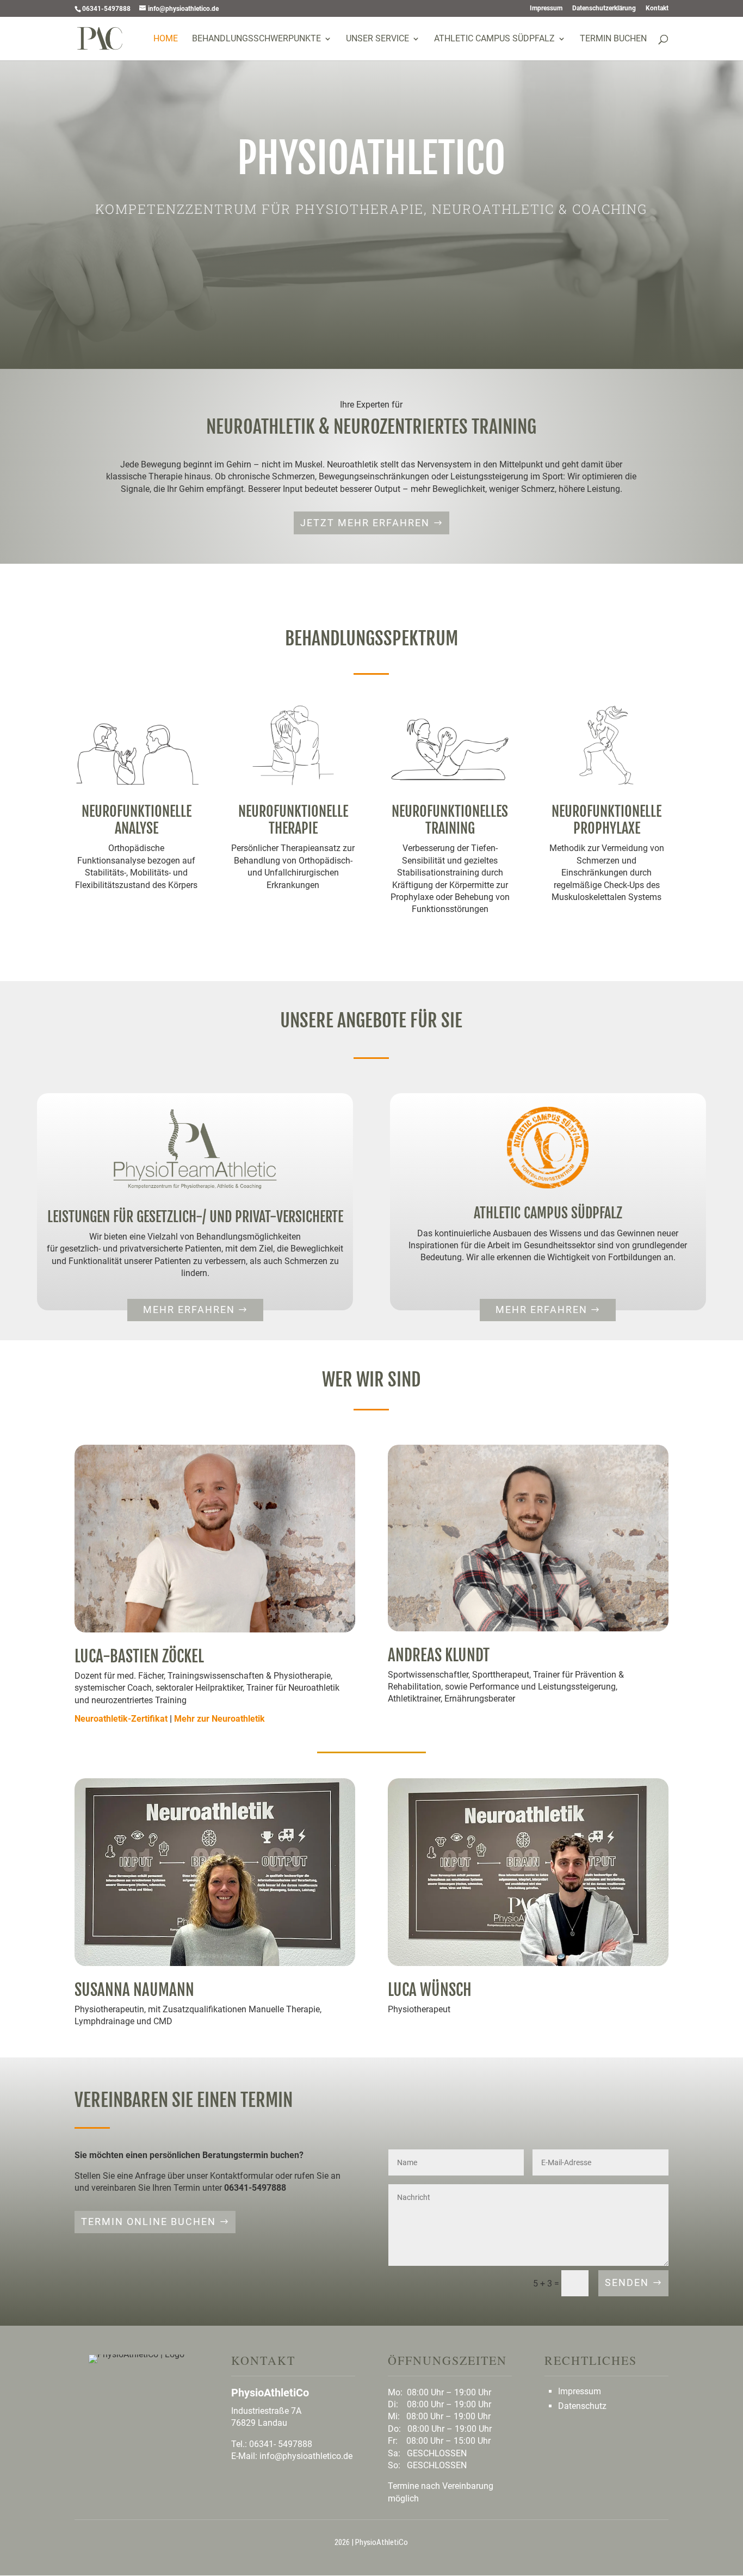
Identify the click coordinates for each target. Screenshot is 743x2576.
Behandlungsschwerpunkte (256, 39)
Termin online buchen (148, 2221)
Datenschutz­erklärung (604, 8)
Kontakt (657, 8)
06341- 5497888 (281, 2444)
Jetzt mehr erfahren (365, 523)
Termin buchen (613, 39)
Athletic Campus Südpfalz (494, 39)
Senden (627, 2282)
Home (166, 39)
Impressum (546, 8)
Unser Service (377, 39)
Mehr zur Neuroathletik (219, 1719)
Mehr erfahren (189, 1309)
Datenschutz (582, 2406)
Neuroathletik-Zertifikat (121, 1719)
